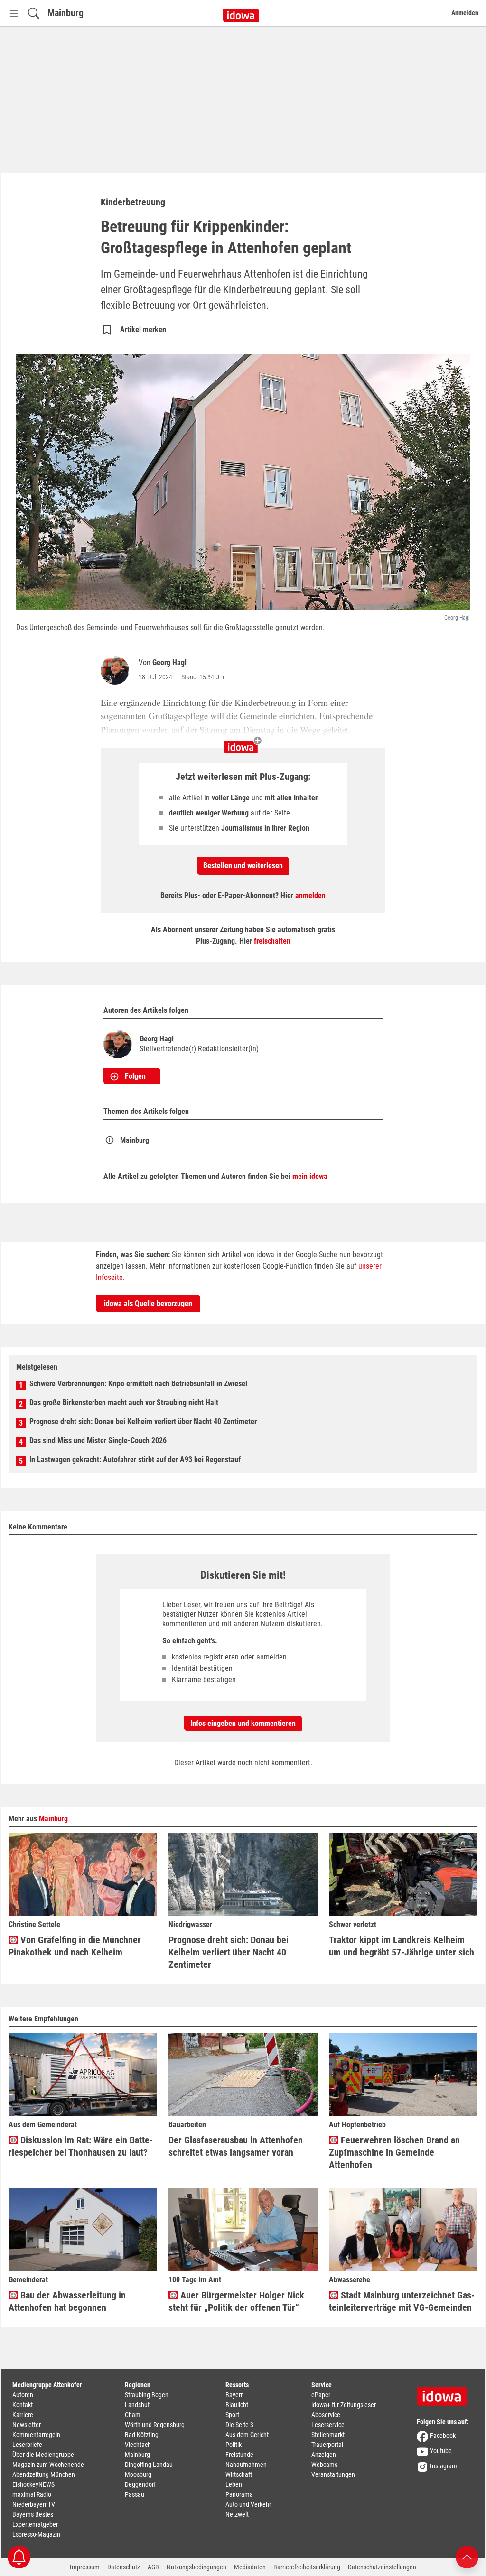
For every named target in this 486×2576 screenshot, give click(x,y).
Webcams (324, 2465)
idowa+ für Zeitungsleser (344, 2405)
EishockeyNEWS (33, 2484)
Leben (234, 2484)
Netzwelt (237, 2514)
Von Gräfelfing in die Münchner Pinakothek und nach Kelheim (75, 1946)
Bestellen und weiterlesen (243, 866)
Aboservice (326, 2415)
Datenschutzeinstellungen (382, 2567)
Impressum (85, 2567)
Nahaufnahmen (246, 2465)
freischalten (272, 941)
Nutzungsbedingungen (196, 2567)
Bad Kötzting (142, 2435)
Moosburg (138, 2474)
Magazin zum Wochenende (48, 2465)
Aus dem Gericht (247, 2435)
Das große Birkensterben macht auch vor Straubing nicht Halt (124, 1403)
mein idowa (310, 1176)
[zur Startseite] (445, 2393)
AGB (153, 2567)
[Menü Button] (14, 13)
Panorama (239, 2494)
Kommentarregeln (36, 2435)
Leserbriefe (27, 2445)
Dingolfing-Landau (149, 2465)
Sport (232, 2415)
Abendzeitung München (44, 2474)
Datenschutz (124, 2567)
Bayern (235, 2395)
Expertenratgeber (35, 2524)
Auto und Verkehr (248, 2504)
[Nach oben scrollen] (467, 2556)
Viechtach (138, 2445)
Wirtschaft (239, 2474)
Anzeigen (324, 2455)
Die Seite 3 (239, 2425)
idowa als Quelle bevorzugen (148, 1303)
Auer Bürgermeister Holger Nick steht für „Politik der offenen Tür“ (236, 2301)
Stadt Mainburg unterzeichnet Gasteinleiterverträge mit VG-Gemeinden (402, 2301)
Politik (234, 2445)
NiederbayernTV (34, 2504)
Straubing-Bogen (147, 2395)
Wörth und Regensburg (155, 2425)
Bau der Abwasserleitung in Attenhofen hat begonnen (67, 2301)
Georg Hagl (169, 663)
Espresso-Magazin (36, 2534)
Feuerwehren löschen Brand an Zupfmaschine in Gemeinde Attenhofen (394, 2152)
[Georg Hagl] (117, 670)
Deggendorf (140, 2484)
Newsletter (27, 2425)
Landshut (137, 2405)
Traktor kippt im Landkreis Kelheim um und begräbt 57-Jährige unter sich (402, 1946)
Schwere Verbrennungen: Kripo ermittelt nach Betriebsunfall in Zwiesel (138, 1384)
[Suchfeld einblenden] (34, 13)
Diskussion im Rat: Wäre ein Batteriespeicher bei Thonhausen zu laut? (81, 2146)
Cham (133, 2415)
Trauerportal (327, 2445)
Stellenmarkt (328, 2435)
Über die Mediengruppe (43, 2455)
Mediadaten (250, 2567)
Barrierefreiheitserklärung (307, 2567)
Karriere (23, 2415)
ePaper (321, 2395)
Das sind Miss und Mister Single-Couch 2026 (98, 1441)
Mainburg (65, 13)
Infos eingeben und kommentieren (243, 1723)
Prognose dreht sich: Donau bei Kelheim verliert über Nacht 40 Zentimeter (143, 1422)
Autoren (23, 2395)
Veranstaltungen (333, 2474)
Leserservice (328, 2425)
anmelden (310, 895)
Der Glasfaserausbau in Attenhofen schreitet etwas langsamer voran (236, 2146)
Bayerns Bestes (33, 2514)
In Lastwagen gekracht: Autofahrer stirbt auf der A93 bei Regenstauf (135, 1459)
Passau (135, 2494)
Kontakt (23, 2405)
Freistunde (239, 2455)
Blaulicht (237, 2405)
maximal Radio (32, 2494)
